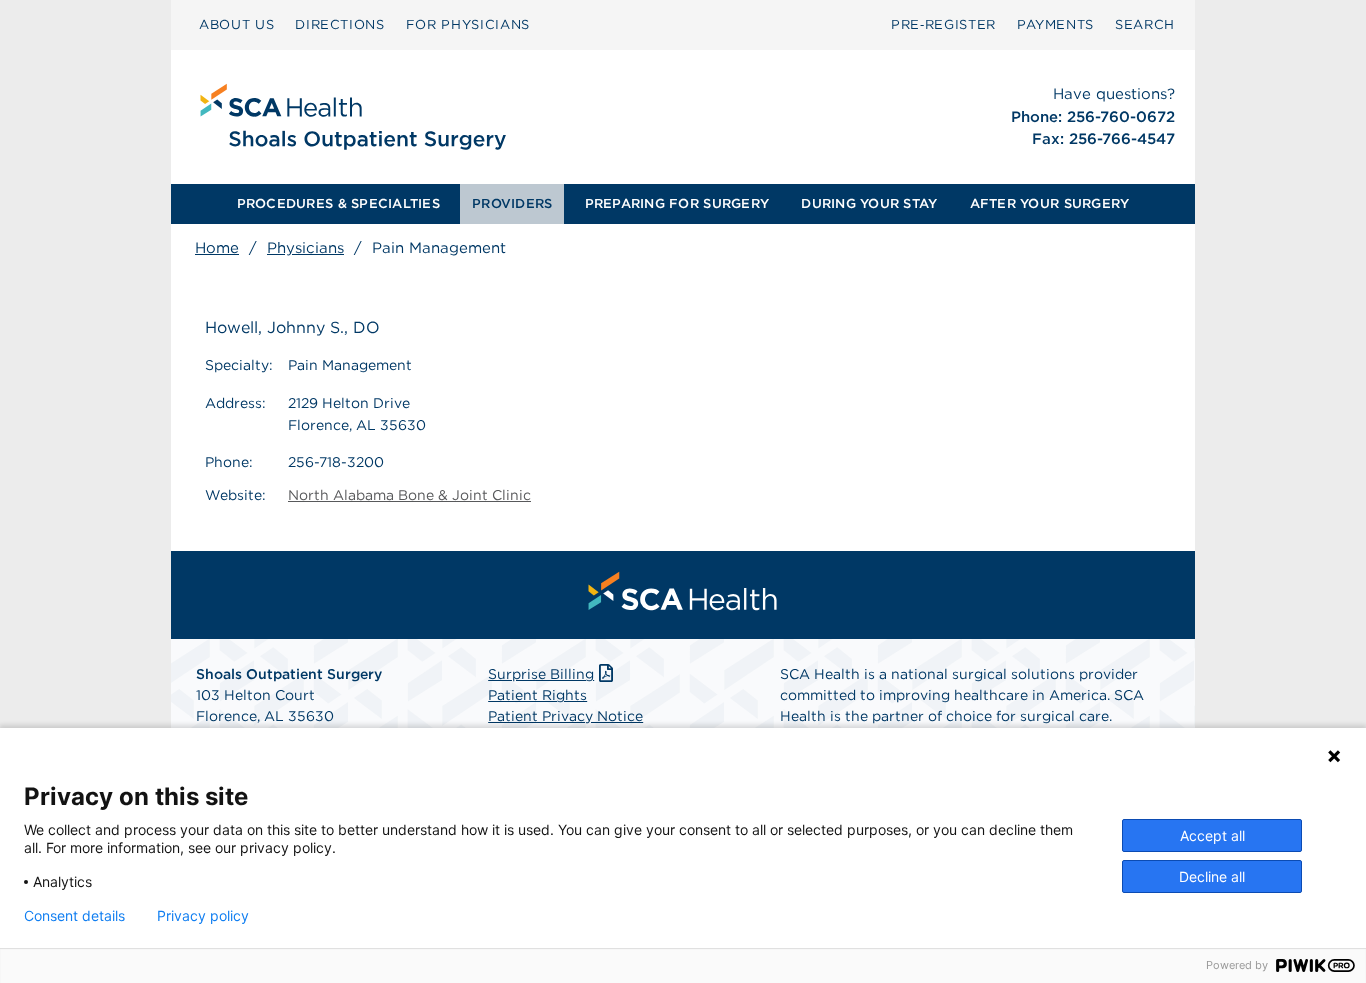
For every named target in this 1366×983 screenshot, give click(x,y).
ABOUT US (236, 24)
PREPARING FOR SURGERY (677, 203)
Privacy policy (203, 916)
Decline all (1212, 876)
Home (217, 248)
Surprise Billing (541, 674)
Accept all (1212, 835)
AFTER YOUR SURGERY (1050, 203)
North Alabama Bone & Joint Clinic (409, 495)
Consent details (74, 916)
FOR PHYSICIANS (468, 24)
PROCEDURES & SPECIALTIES (338, 203)
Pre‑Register (943, 24)
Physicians (305, 248)
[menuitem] (236, 25)
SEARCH (1145, 24)
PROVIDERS (512, 203)
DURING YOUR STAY (869, 203)
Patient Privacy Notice (565, 716)
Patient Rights (537, 695)
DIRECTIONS (340, 24)
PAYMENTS (1055, 24)
